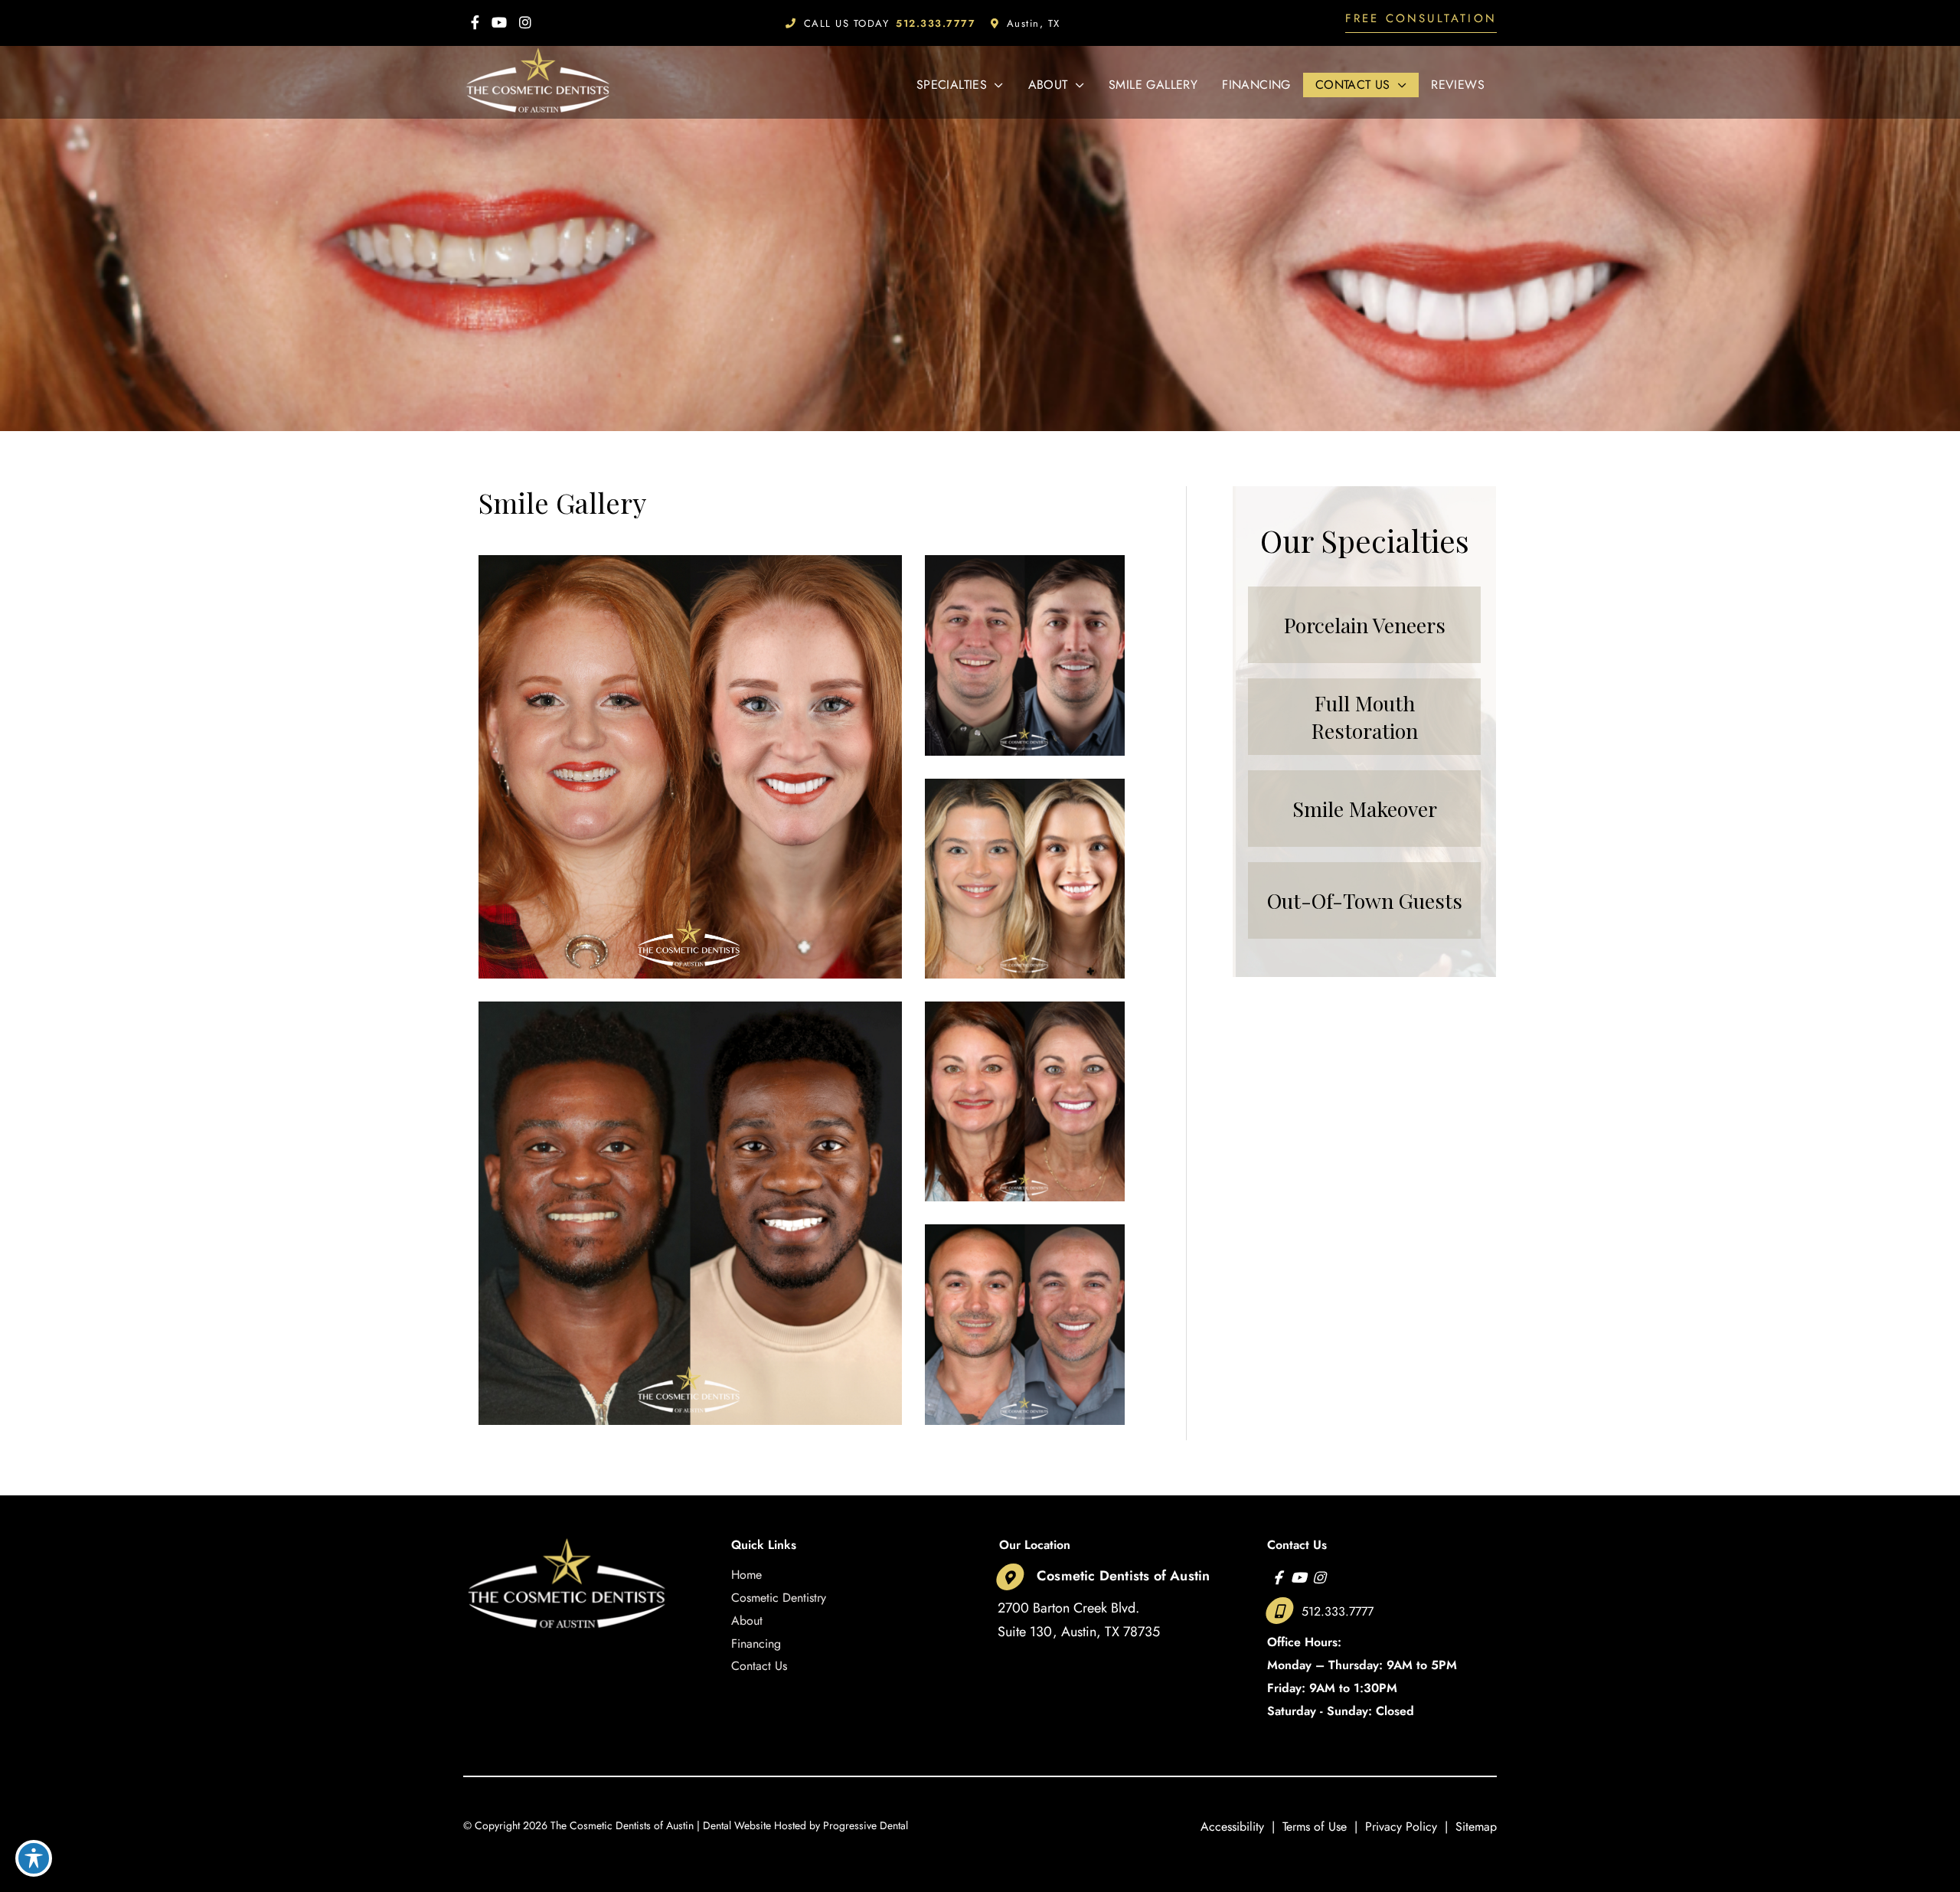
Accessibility (1232, 1827)
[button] (1421, 23)
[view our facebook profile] (475, 23)
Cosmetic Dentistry (779, 1598)
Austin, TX (1034, 23)
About (747, 1621)
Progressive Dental (866, 1825)
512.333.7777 (1338, 1611)
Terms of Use (1315, 1827)
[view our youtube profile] (499, 23)
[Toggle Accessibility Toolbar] (34, 1858)
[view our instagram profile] (525, 23)
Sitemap (1476, 1827)
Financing (756, 1644)
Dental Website (737, 1825)
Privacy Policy (1401, 1827)
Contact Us (759, 1666)
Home (746, 1575)
